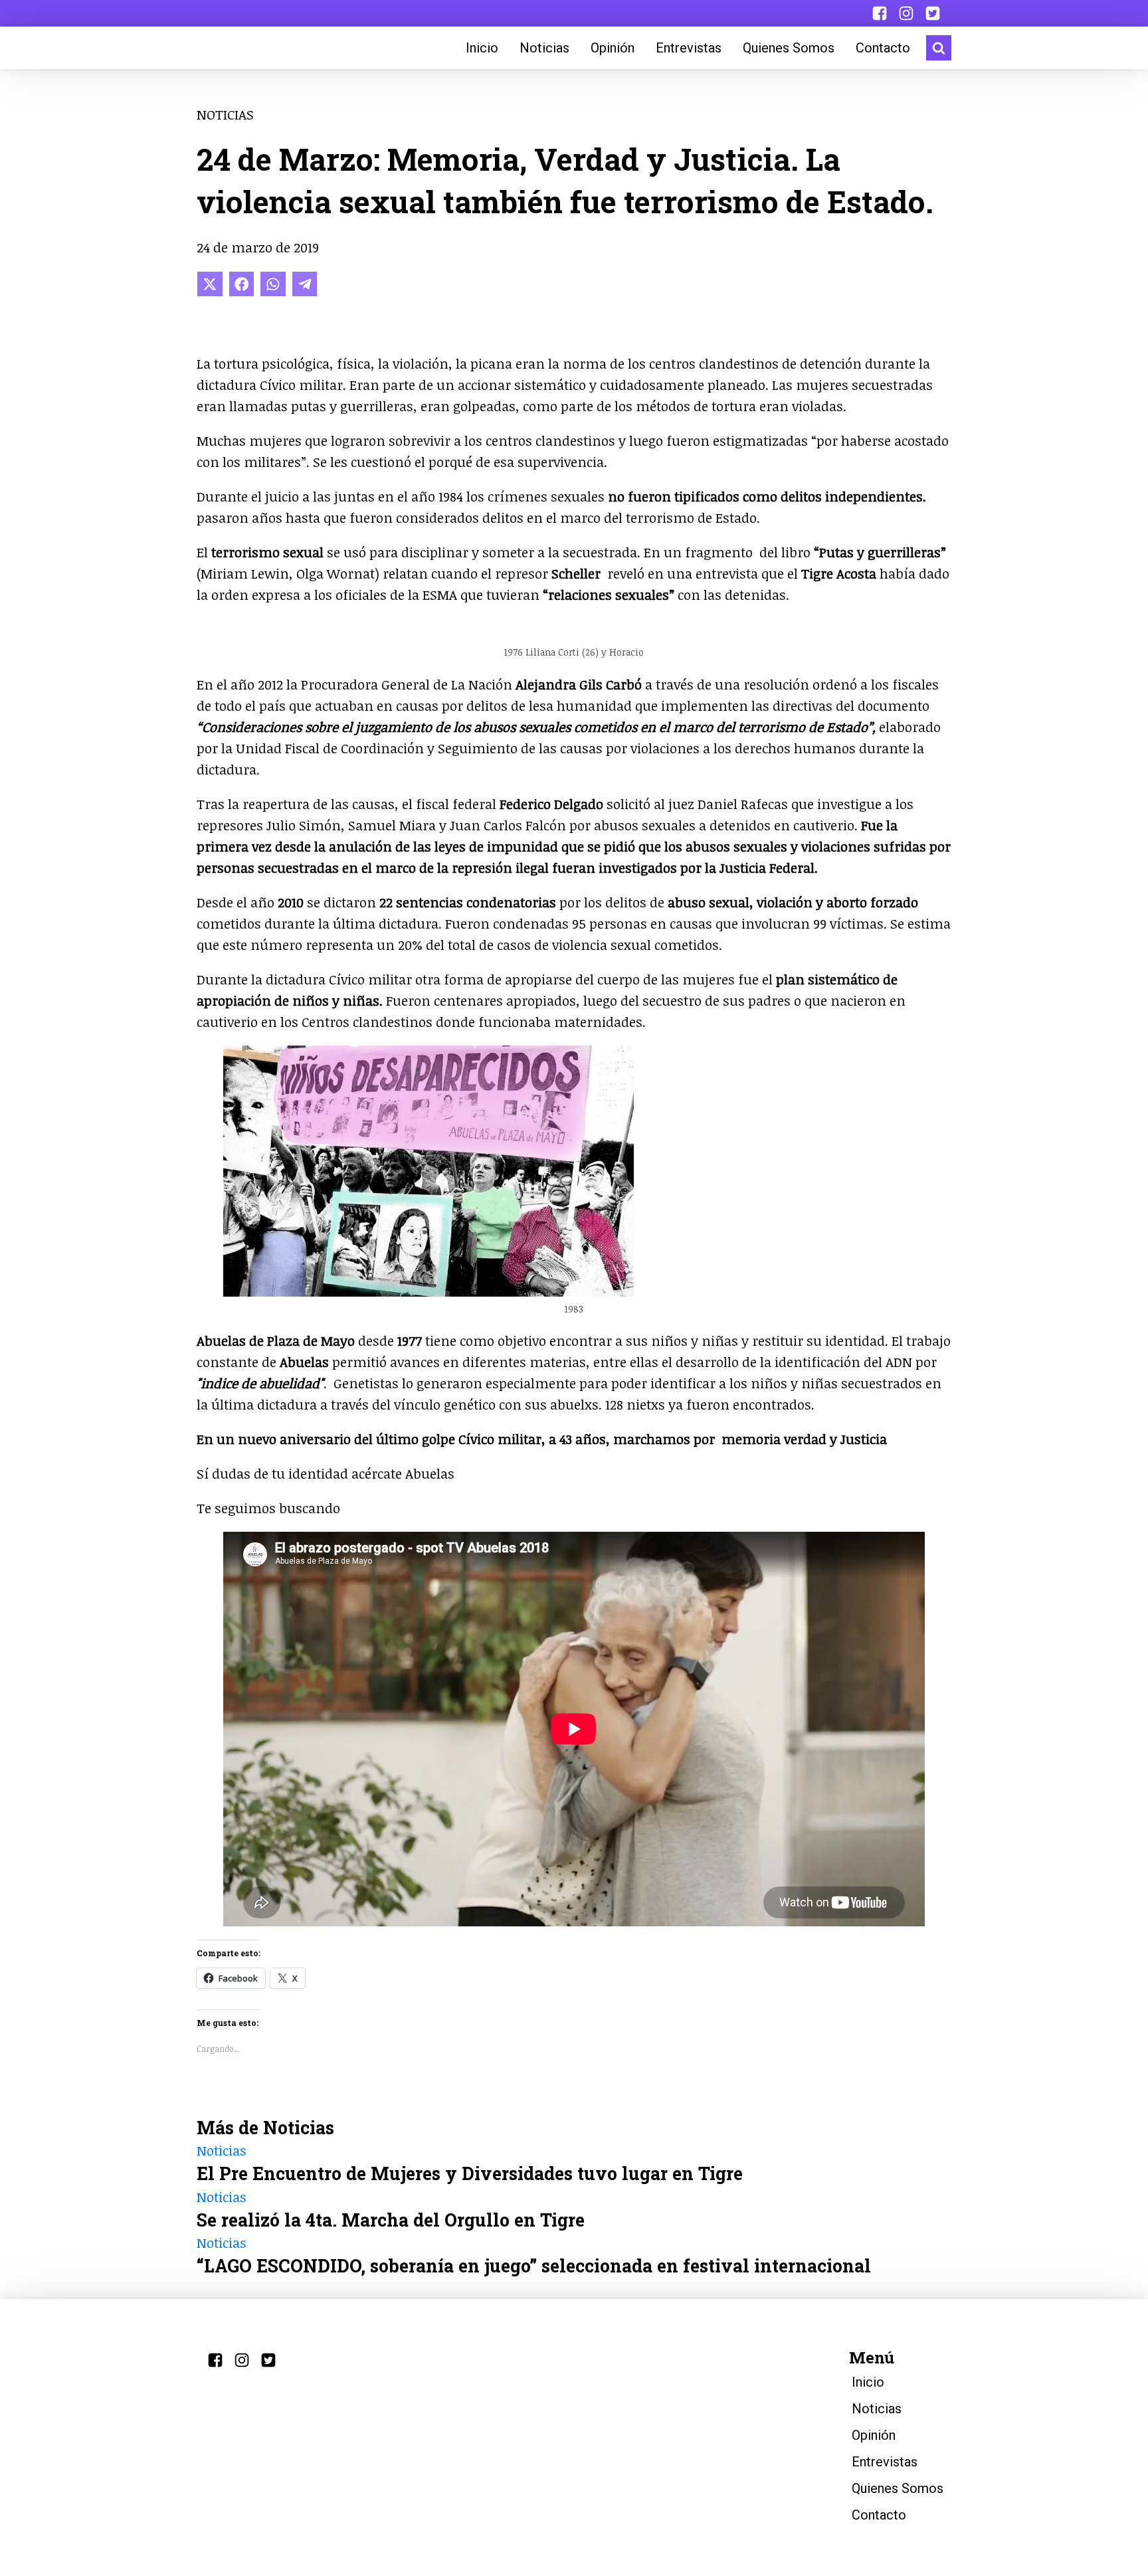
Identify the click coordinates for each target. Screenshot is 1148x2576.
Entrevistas (689, 48)
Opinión (613, 48)
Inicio (482, 48)
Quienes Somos (789, 48)
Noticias (544, 48)
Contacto (883, 48)
